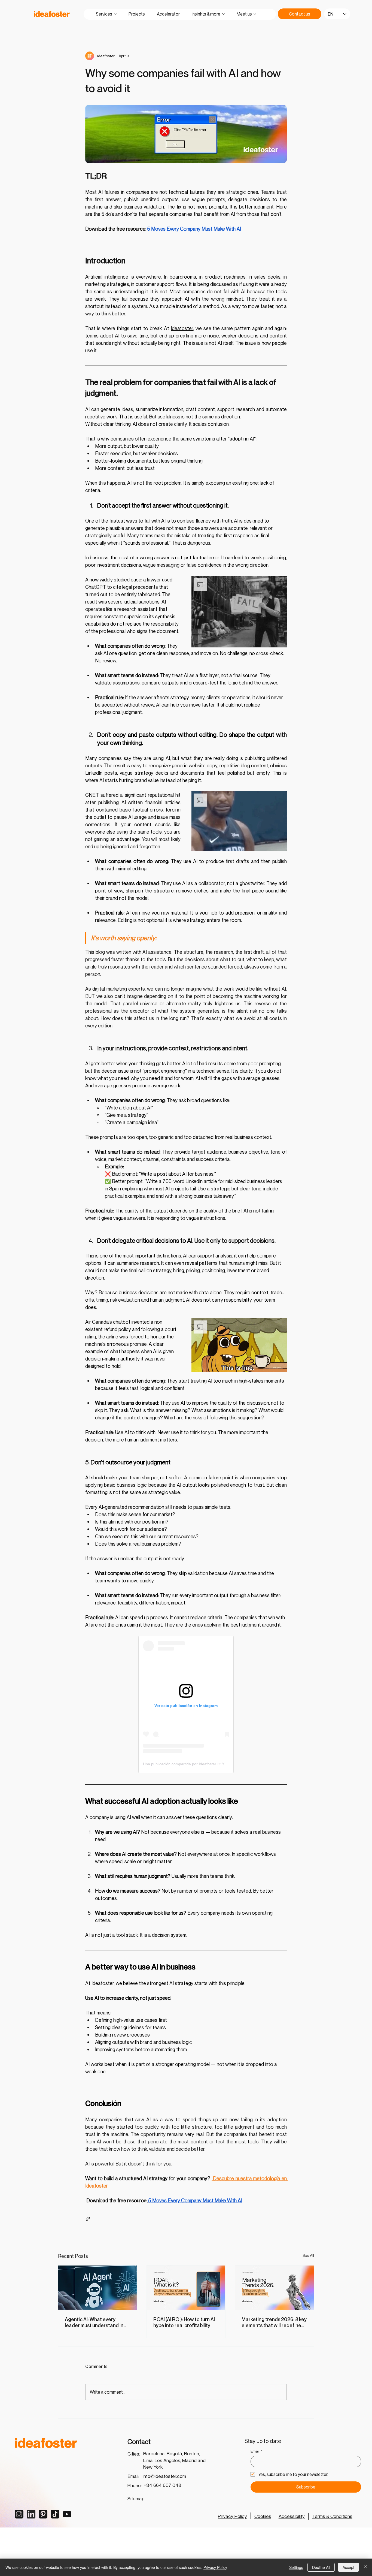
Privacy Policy (232, 2516)
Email (256, 2451)
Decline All (321, 2567)
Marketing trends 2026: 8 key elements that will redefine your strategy (274, 2322)
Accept (348, 2567)
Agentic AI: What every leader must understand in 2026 (94, 2322)
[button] (239, 612)
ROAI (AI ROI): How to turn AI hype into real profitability (184, 2322)
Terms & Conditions (332, 2516)
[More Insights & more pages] (223, 14)
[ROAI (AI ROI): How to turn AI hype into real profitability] (186, 2288)
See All (308, 2255)
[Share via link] (88, 2219)
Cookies (263, 2516)
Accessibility (292, 2516)
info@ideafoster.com (164, 2476)
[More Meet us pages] (255, 14)
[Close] (365, 2567)
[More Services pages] (115, 14)
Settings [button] (296, 2567)
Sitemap (136, 2498)
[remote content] (186, 1704)
